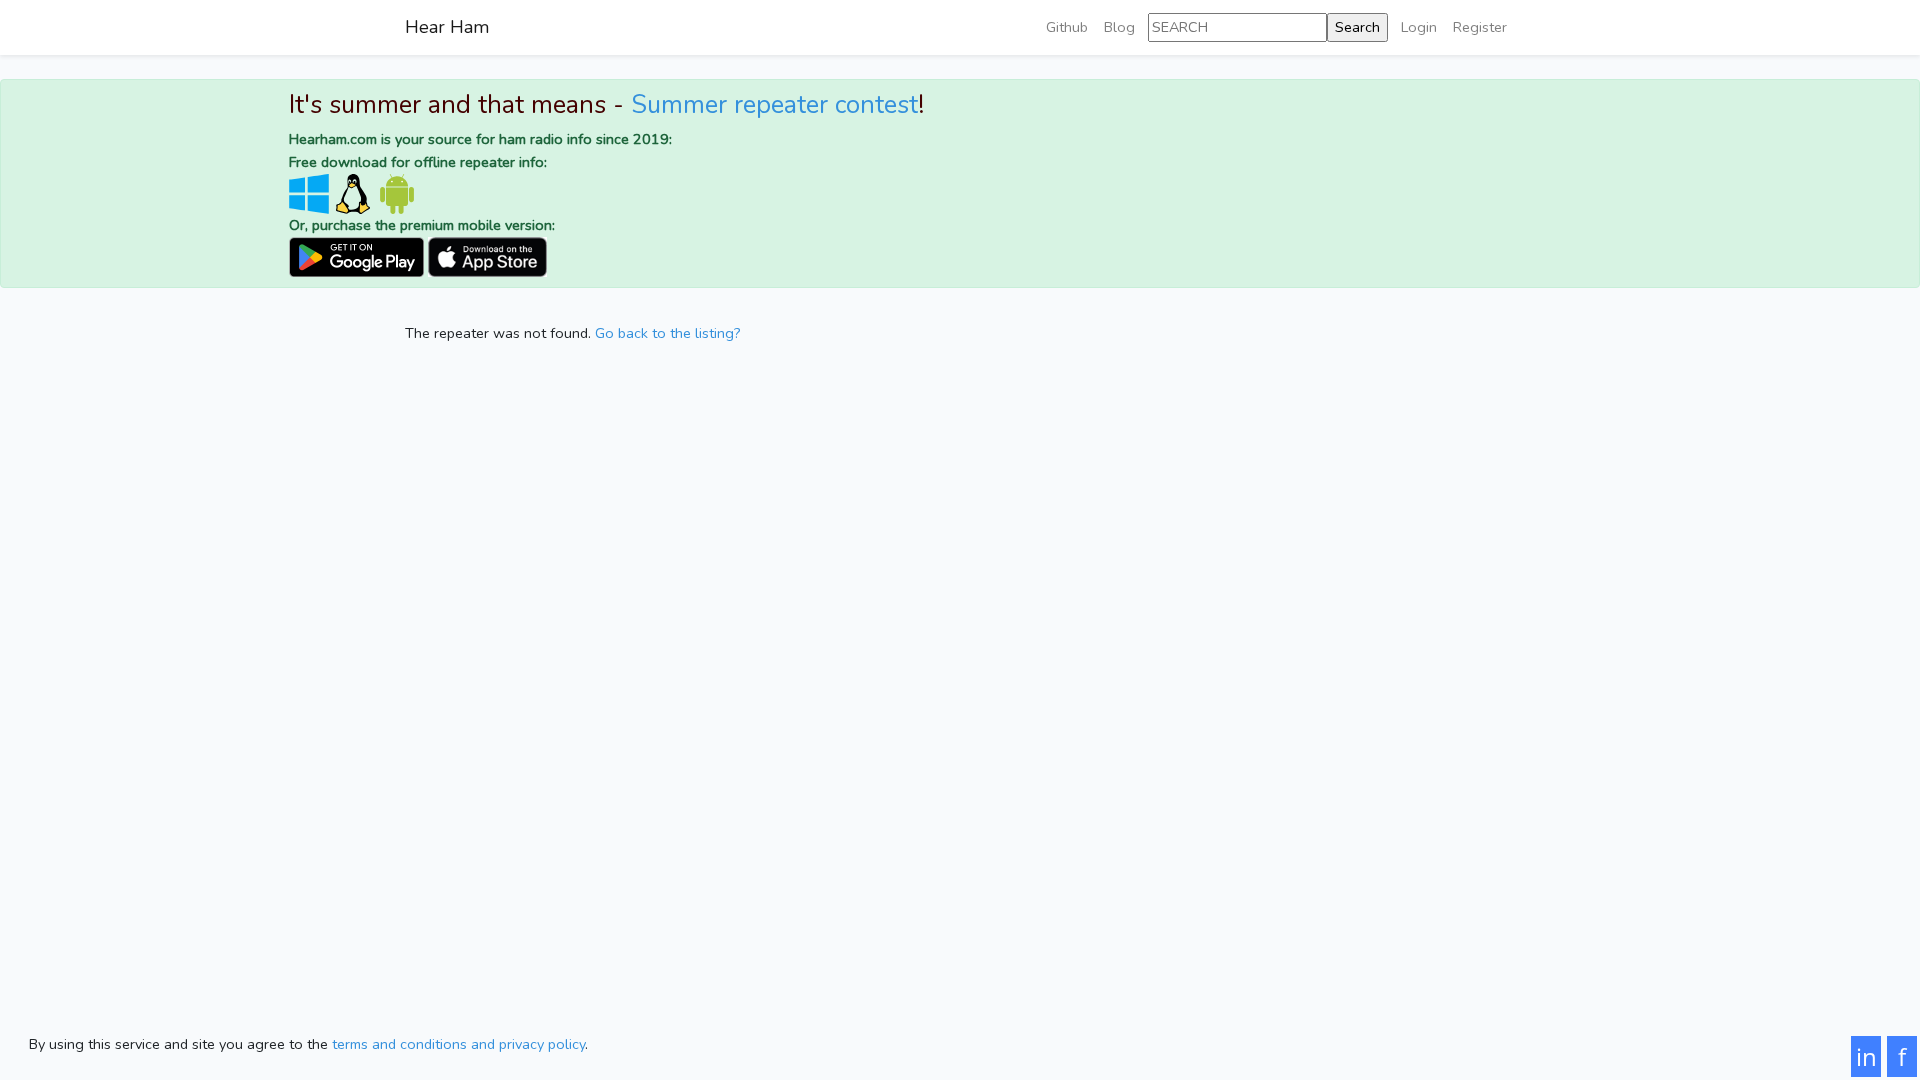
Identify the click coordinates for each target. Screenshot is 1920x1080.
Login (1419, 27)
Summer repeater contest (774, 105)
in (1866, 1056)
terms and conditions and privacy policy (458, 1044)
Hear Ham (447, 27)
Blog (1119, 27)
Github (1067, 27)
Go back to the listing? (668, 333)
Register (1480, 27)
